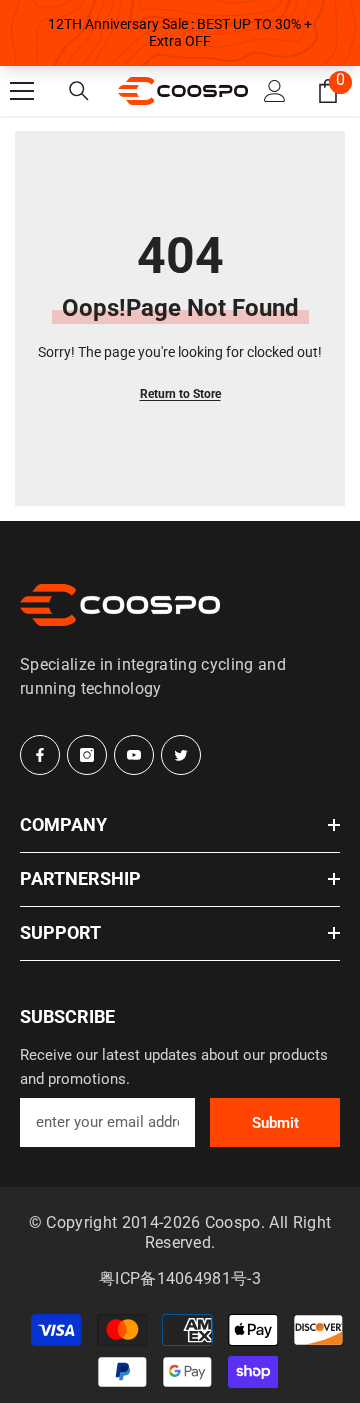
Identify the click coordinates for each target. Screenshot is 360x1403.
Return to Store (180, 394)
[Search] (79, 91)
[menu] (22, 91)
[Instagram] (87, 755)
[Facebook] (40, 755)
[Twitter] (181, 755)
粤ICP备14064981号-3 (180, 1278)
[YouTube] (134, 755)
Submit (275, 1123)
